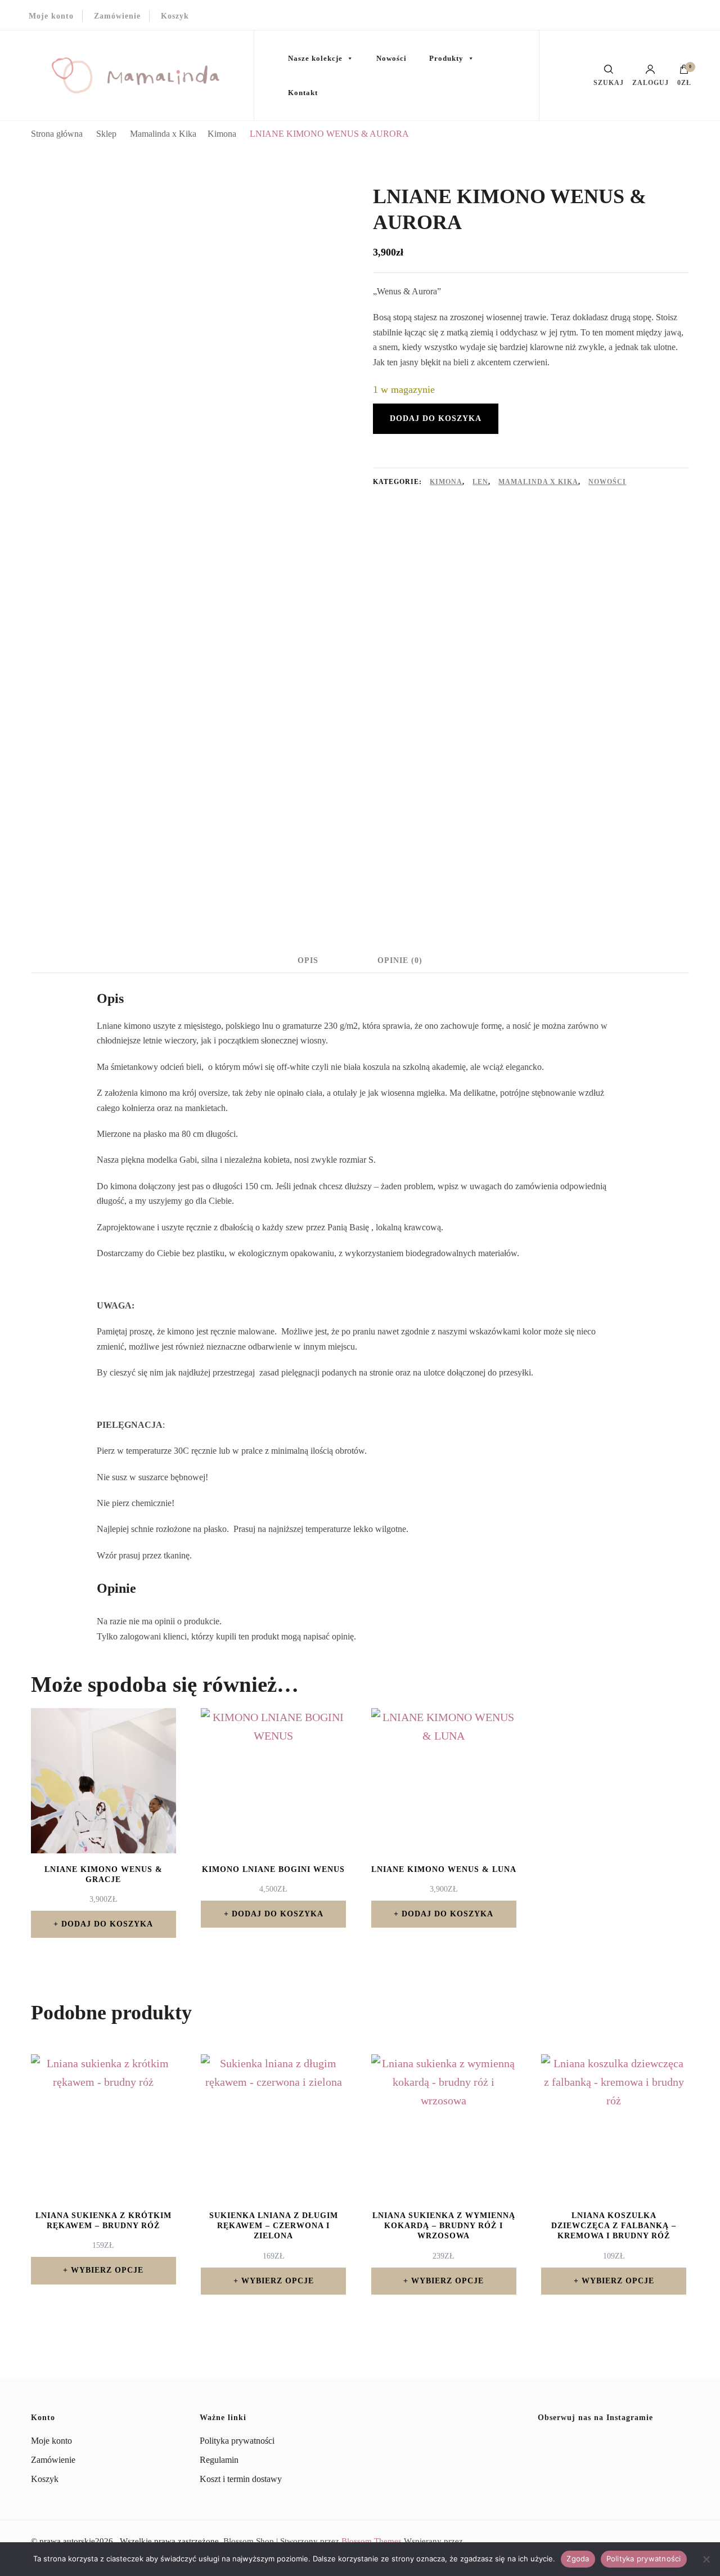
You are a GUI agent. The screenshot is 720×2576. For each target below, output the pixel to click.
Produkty (446, 58)
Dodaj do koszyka (436, 418)
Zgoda (578, 2559)
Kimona (446, 482)
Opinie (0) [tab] (400, 960)
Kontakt (303, 93)
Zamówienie (117, 16)
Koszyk (175, 16)
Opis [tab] (308, 960)
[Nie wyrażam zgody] (706, 2559)
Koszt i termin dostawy (241, 2479)
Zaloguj (651, 82)
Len (480, 482)
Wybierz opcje (107, 2270)
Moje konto (51, 16)
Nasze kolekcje (315, 58)
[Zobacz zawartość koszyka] (684, 72)
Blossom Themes (372, 2541)
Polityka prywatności (237, 2441)
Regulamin (219, 2460)
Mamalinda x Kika (538, 482)
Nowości (391, 58)
